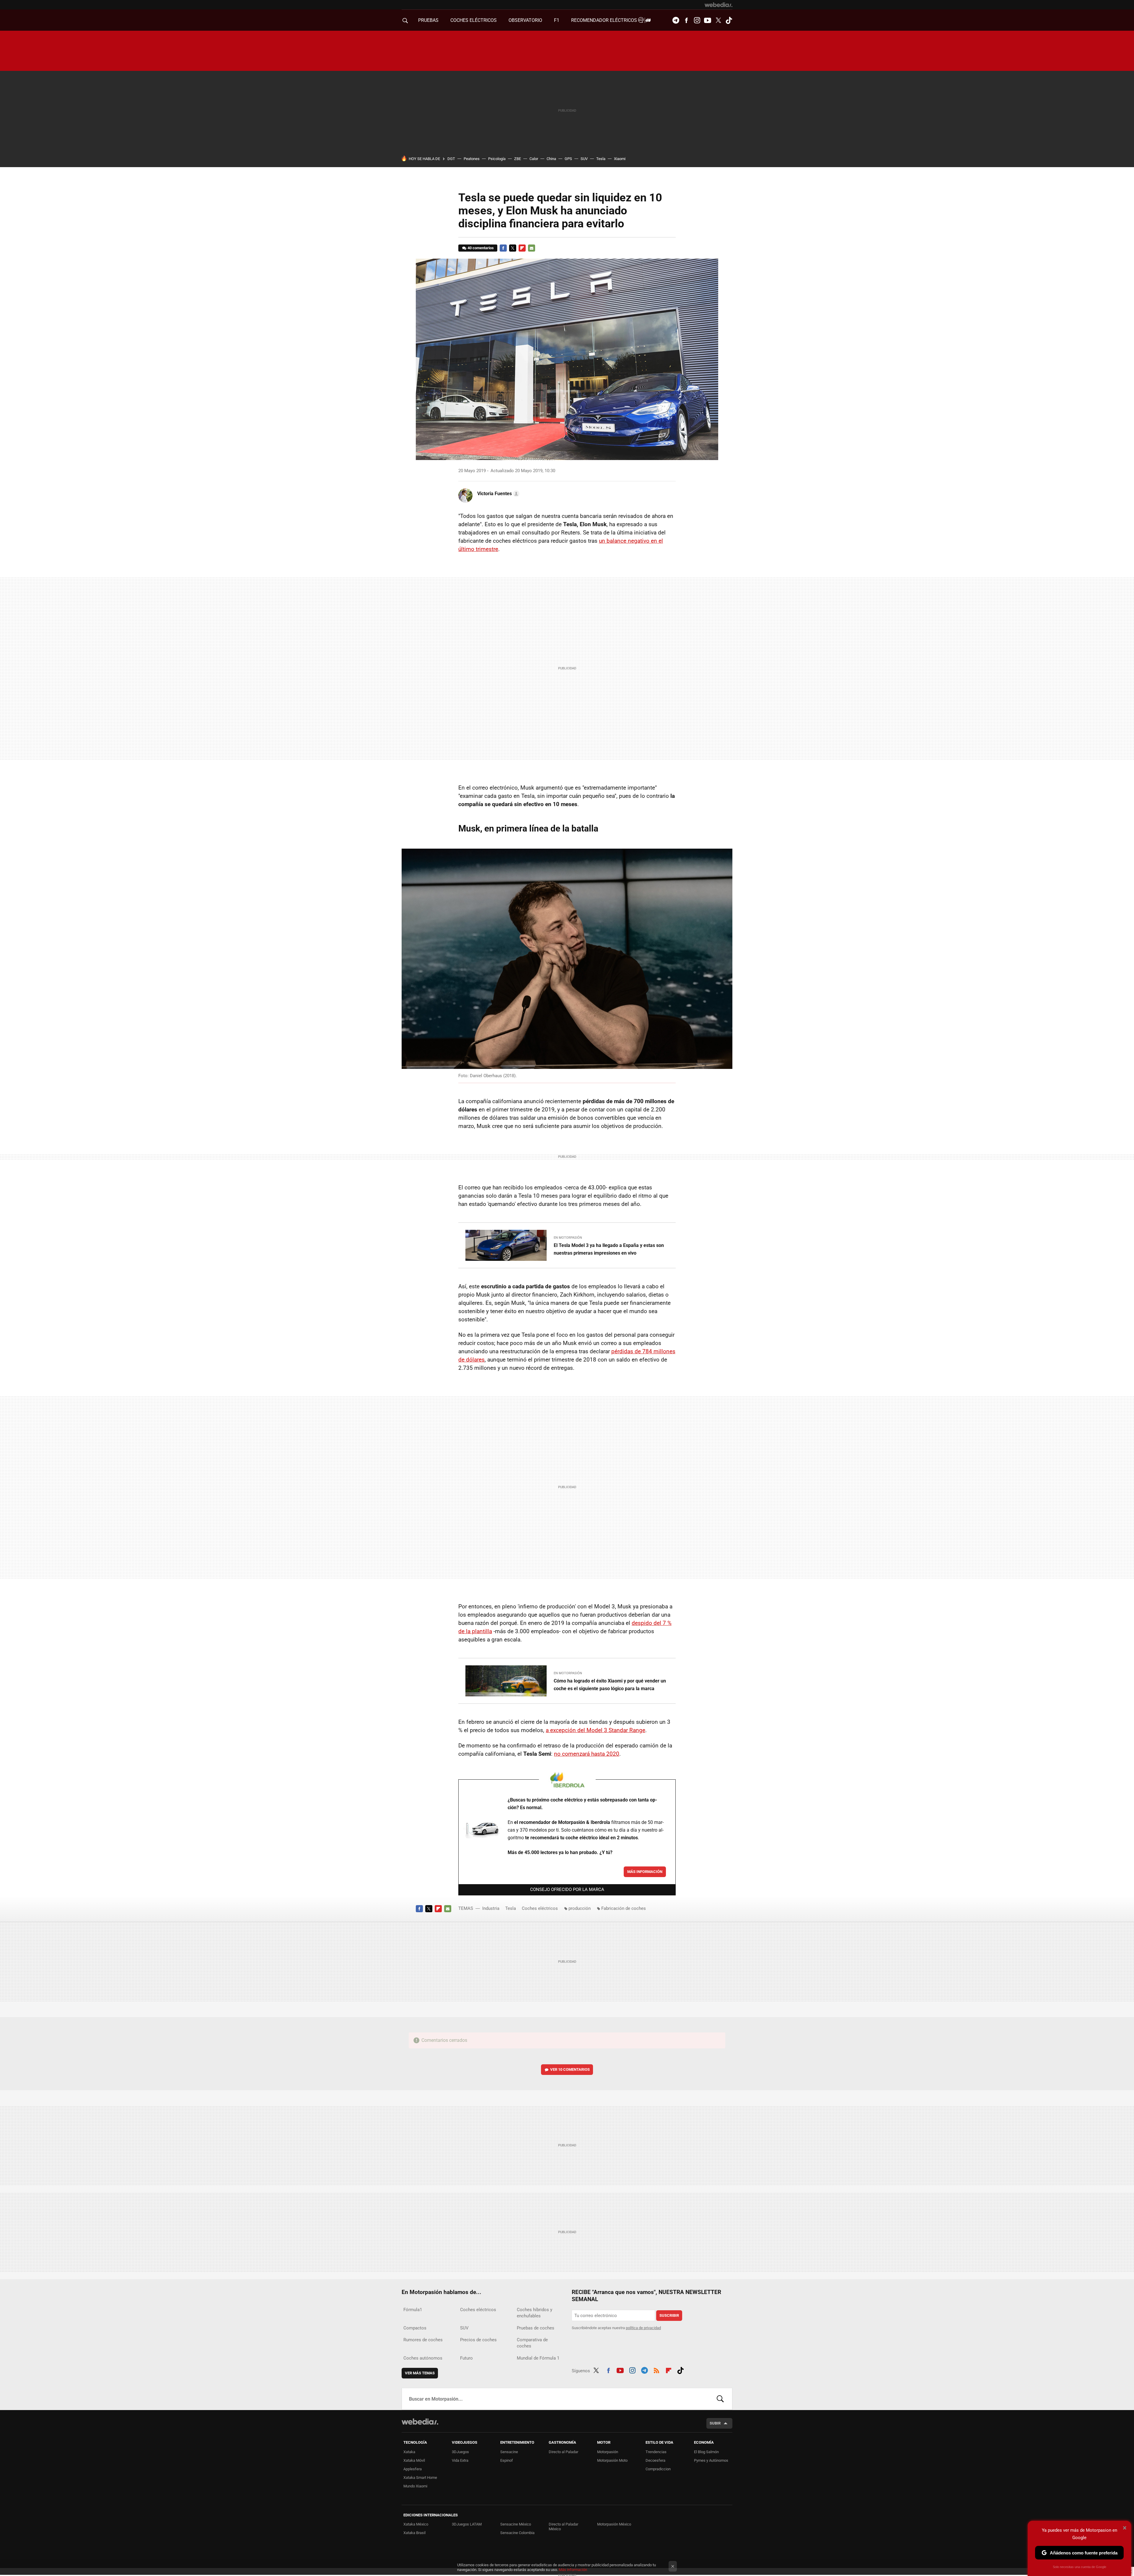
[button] (497, 494)
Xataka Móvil (414, 2460)
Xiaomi (620, 159)
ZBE (518, 159)
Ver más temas (420, 2373)
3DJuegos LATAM (467, 2524)
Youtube (708, 20)
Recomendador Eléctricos (605, 20)
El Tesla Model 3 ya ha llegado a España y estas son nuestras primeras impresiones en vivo (609, 1249)
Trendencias (656, 2452)
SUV (584, 159)
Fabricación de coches (624, 1908)
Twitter (718, 20)
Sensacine (509, 2452)
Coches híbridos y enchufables (535, 2313)
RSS (656, 2370)
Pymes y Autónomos (711, 2460)
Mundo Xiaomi (415, 2486)
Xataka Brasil (414, 2533)
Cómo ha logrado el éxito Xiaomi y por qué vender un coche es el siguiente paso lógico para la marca (610, 1685)
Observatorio (525, 20)
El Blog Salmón (706, 2452)
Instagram (697, 20)
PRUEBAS (428, 20)
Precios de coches (478, 2340)
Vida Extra (460, 2460)
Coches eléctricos (540, 1908)
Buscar (720, 2399)
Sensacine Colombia (517, 2533)
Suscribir (669, 2315)
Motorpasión (608, 2452)
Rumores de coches (423, 2340)
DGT (451, 159)
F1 (557, 20)
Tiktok (729, 20)
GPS (568, 159)
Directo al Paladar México (563, 2527)
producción (580, 1908)
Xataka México (416, 2524)
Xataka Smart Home (420, 2478)
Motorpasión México (614, 2524)
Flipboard (522, 248)
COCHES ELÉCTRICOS (474, 20)
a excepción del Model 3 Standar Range (595, 1730)
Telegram (676, 20)
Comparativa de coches (532, 2343)
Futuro (466, 2358)
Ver (570, 2069)
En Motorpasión (568, 1238)
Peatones (472, 159)
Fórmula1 (413, 2310)
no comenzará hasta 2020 (587, 1754)
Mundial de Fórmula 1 (538, 2358)
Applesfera (413, 2469)
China (551, 159)
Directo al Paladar (563, 2452)
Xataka (409, 2452)
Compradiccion (658, 2469)
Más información (645, 1872)
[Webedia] (718, 5)
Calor (534, 159)
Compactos (415, 2328)
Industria (491, 1908)
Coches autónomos (423, 2358)
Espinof (507, 2460)
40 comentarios (481, 248)
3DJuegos (460, 2452)
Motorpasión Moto (612, 2460)
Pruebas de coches (536, 2328)
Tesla (601, 159)
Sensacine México (516, 2524)
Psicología (497, 159)
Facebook (686, 20)
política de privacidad (643, 2328)
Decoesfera (655, 2460)
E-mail (532, 248)
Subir (715, 2423)
